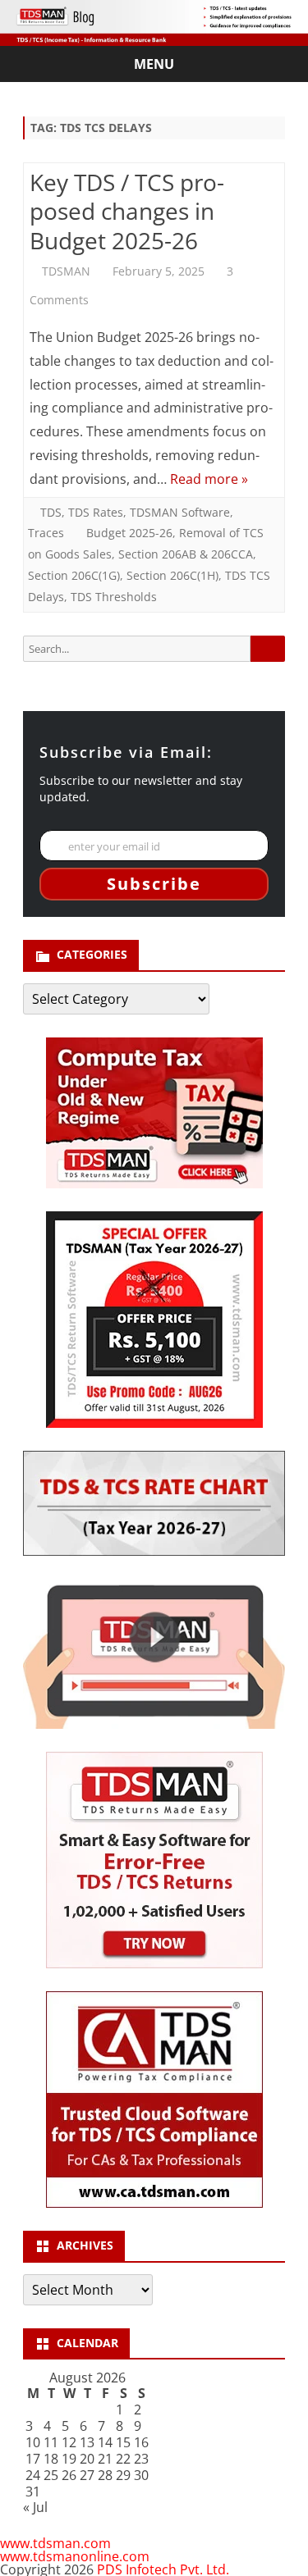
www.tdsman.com (55, 2543)
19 (69, 2459)
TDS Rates (96, 512)
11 (51, 2442)
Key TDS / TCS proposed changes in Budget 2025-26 (127, 212)
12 (69, 2442)
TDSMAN (66, 271)
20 (87, 2459)
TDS (51, 512)
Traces (46, 533)
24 (33, 2475)
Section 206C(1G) (74, 575)
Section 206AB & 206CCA (186, 554)
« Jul (35, 2507)
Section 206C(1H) (172, 575)
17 (33, 2459)
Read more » (209, 479)
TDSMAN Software (180, 512)
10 (33, 2442)
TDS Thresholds (114, 597)
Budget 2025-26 (129, 533)
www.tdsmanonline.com (75, 2556)
